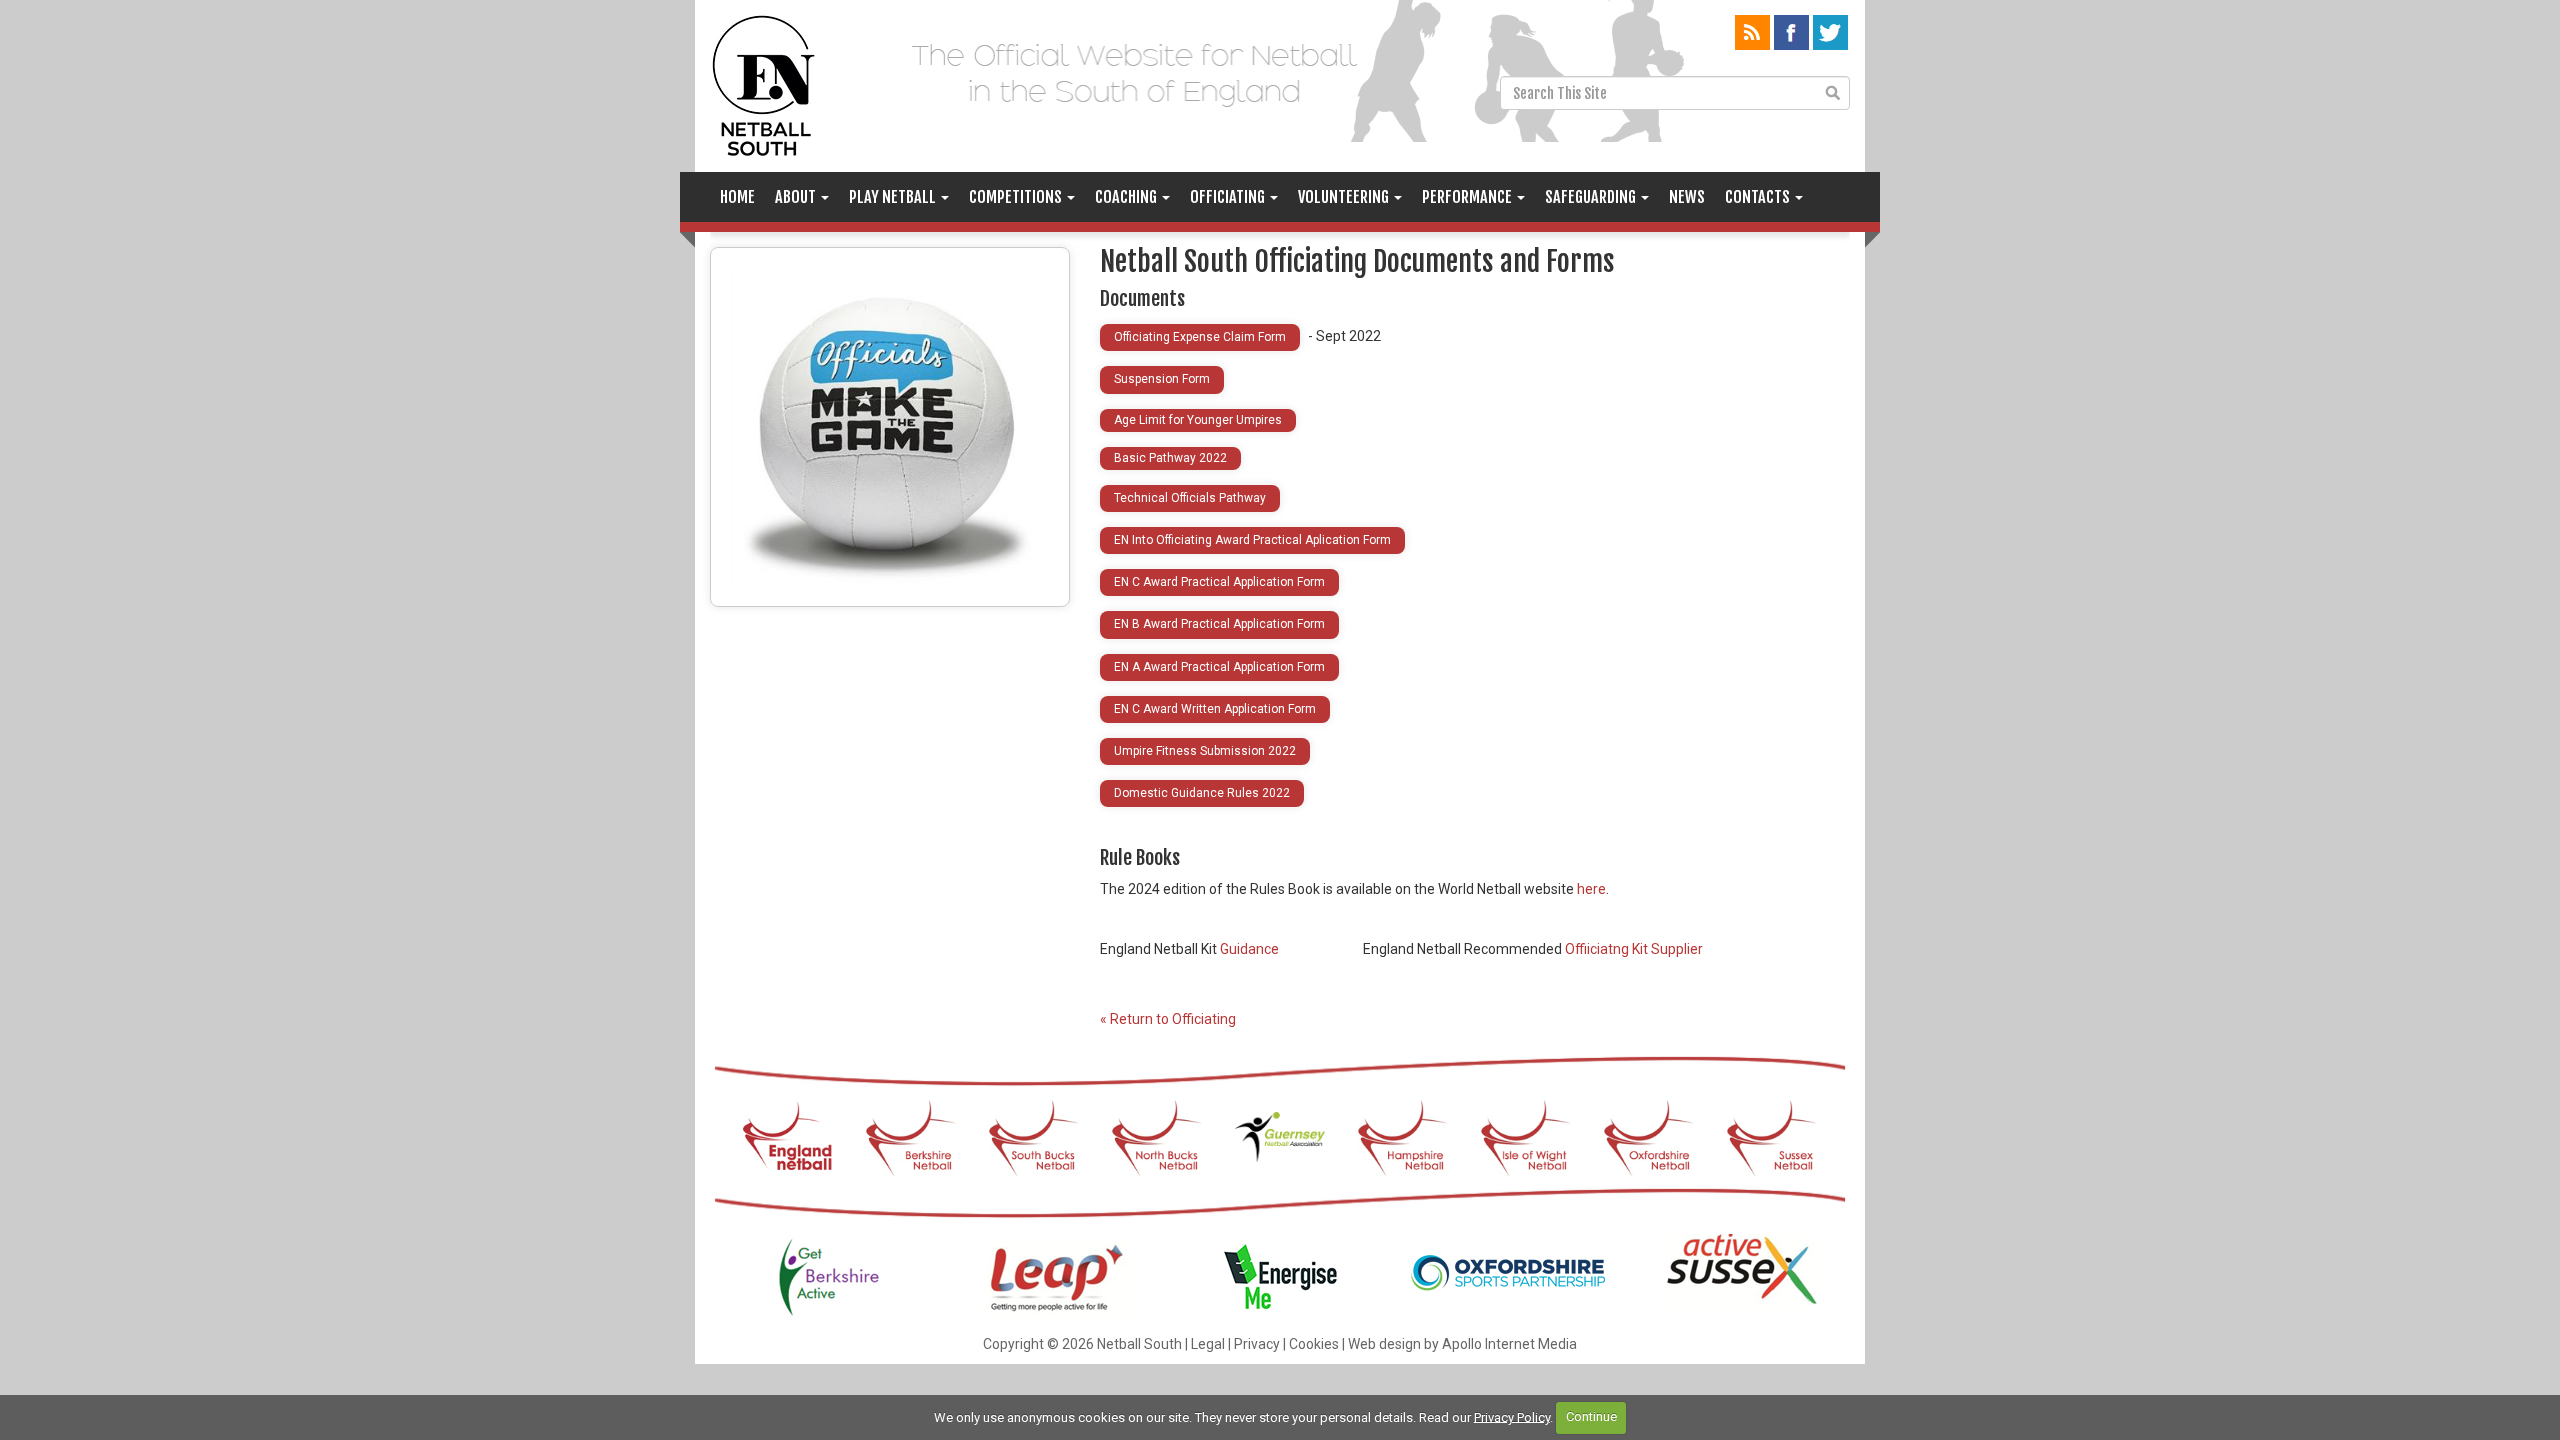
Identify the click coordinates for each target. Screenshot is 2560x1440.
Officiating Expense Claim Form (1200, 337)
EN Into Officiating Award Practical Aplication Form (1252, 540)
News (1687, 197)
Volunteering (1345, 197)
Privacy (1257, 1344)
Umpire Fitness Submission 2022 (1205, 751)
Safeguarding (1592, 197)
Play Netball (894, 197)
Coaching (1127, 197)
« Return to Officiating (1168, 1019)
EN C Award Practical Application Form (1219, 582)
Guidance (1249, 949)
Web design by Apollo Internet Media (1462, 1344)
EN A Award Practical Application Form (1219, 667)
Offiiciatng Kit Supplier (1634, 949)
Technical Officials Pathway (1190, 498)
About (797, 197)
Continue (1591, 1416)
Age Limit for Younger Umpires (1198, 420)
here (1591, 889)
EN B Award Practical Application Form (1219, 624)
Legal (1208, 1344)
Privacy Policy (1512, 1416)
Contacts (1759, 197)
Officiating (1229, 197)
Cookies (1314, 1344)
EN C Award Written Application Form (1215, 709)
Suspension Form (1162, 379)
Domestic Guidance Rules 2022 (1202, 793)
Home (737, 197)
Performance (1468, 197)
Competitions (1017, 197)
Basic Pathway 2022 (1170, 458)
